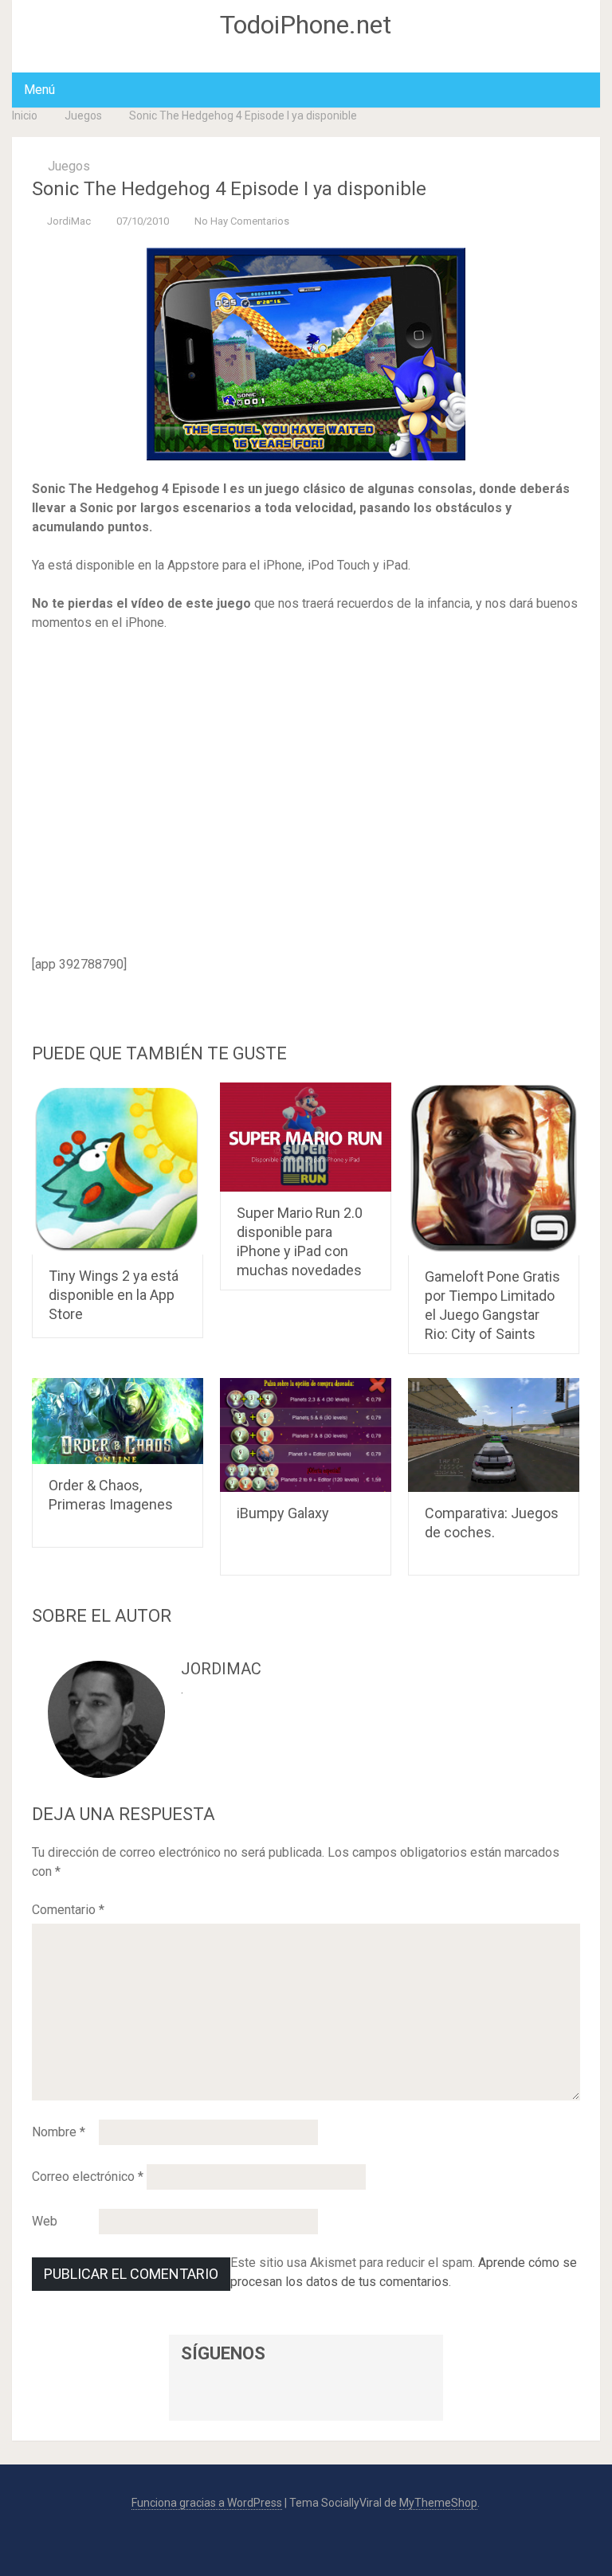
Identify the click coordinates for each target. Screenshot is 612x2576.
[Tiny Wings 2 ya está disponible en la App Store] (118, 1169)
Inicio (25, 115)
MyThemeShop (438, 2503)
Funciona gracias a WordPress (207, 2503)
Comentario (68, 1910)
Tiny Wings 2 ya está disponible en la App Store (114, 1295)
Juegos (83, 115)
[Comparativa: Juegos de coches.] (494, 1435)
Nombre (59, 2132)
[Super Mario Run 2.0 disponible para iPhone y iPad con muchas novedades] (306, 1137)
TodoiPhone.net (306, 25)
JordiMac (69, 221)
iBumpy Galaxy (283, 1513)
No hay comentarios (242, 221)
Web (45, 2221)
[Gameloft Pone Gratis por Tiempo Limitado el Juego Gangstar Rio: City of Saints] (494, 1169)
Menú (39, 90)
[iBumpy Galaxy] (306, 1435)
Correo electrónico (88, 2177)
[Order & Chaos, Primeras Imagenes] (118, 1421)
